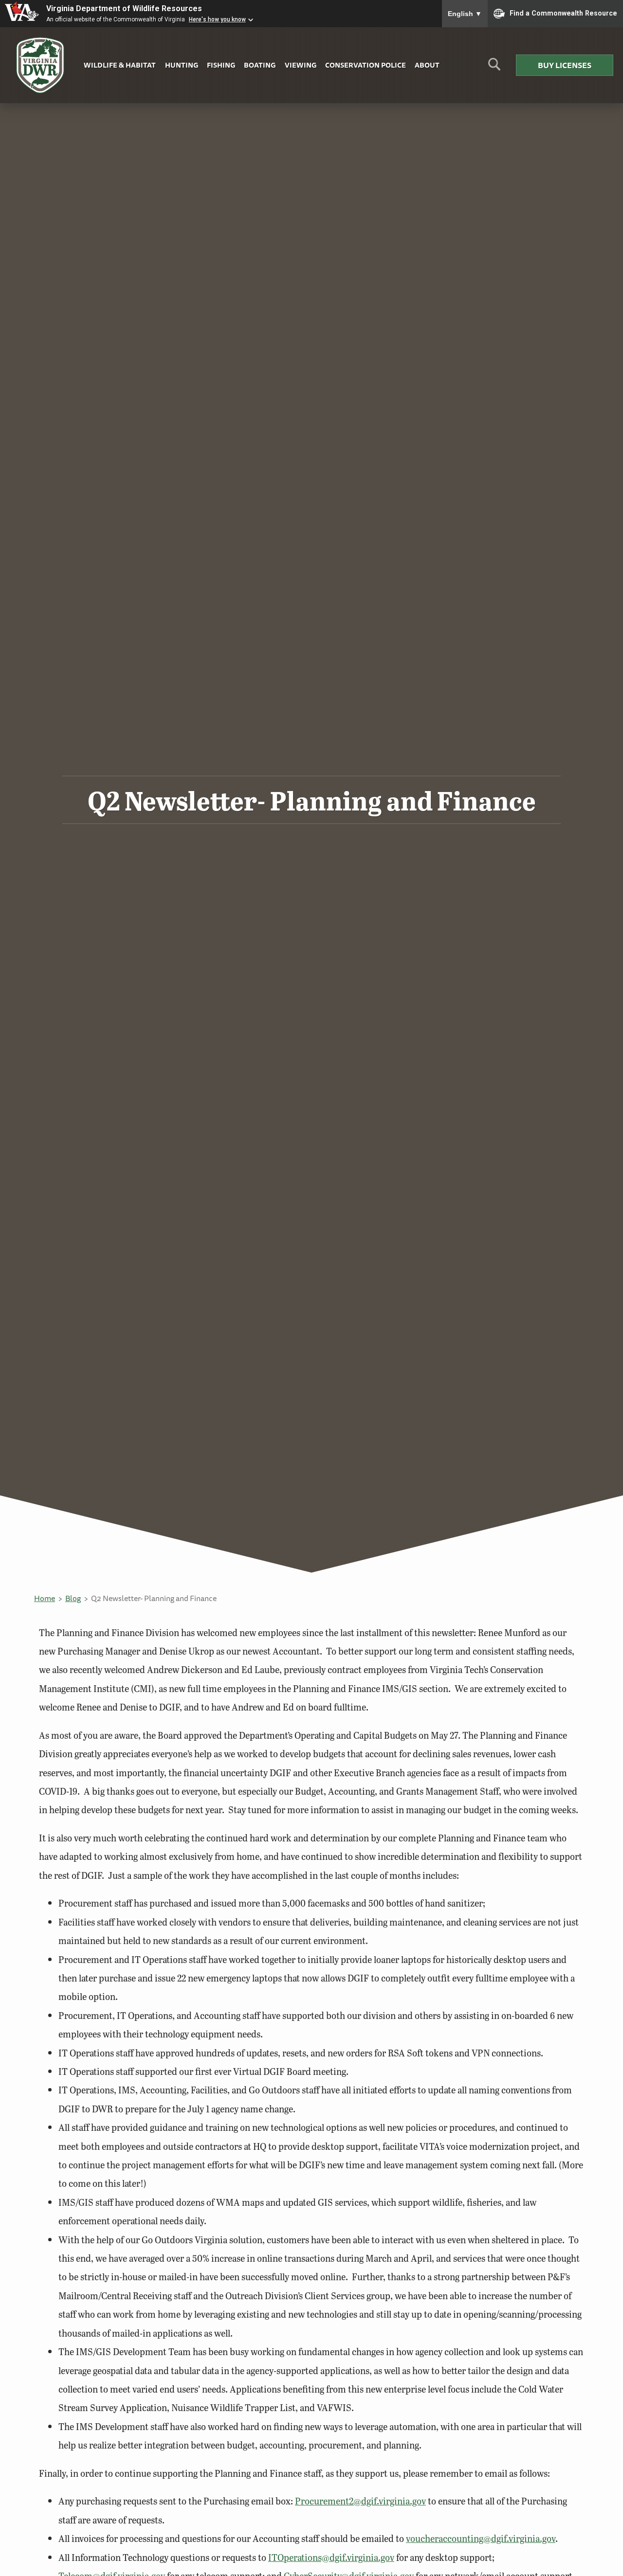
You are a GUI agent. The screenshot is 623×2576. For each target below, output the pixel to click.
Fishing (221, 65)
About (427, 65)
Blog (73, 1598)
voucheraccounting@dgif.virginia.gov (481, 2538)
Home (45, 1598)
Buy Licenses (565, 65)
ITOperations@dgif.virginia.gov (331, 2557)
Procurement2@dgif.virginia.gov (360, 2501)
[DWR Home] (40, 65)
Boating (260, 65)
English (465, 14)
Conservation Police (366, 65)
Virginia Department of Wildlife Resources (124, 9)
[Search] (494, 68)
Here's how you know (217, 19)
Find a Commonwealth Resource (563, 13)
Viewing (301, 65)
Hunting (182, 65)
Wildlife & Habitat (120, 65)
